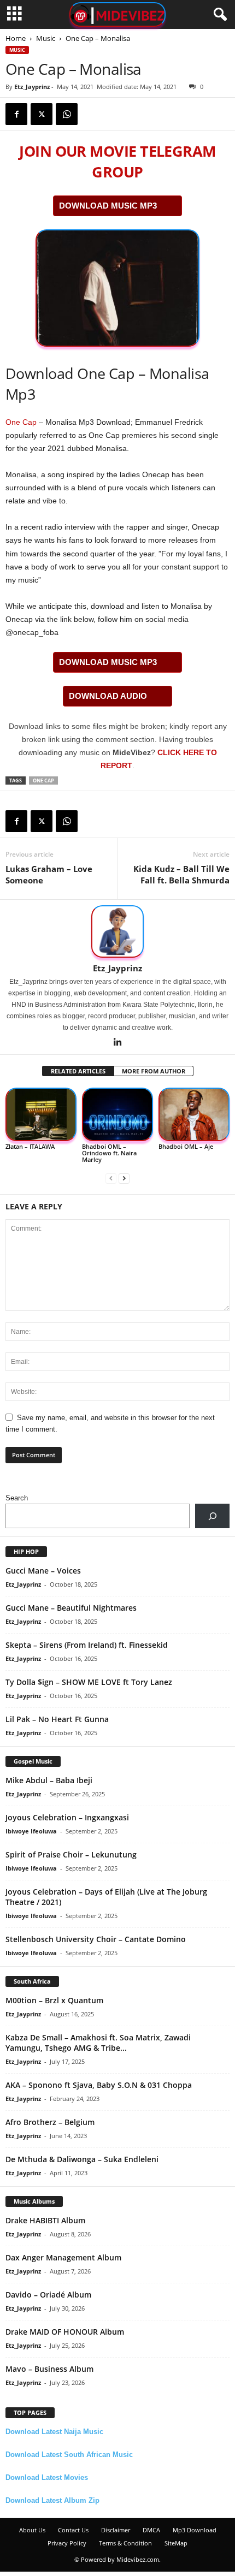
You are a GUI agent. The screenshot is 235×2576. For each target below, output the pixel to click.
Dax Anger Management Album (63, 2257)
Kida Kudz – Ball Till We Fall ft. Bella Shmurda (181, 874)
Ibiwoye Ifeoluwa (31, 1831)
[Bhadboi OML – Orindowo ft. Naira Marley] (117, 1114)
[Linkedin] (117, 1043)
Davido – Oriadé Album (48, 2295)
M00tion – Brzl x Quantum (54, 2000)
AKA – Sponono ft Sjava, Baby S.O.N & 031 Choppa (99, 2085)
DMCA (151, 2530)
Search (17, 1498)
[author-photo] (117, 931)
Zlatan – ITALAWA (30, 1146)
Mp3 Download (195, 2530)
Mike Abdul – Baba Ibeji (49, 1780)
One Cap (21, 422)
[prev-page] (111, 1178)
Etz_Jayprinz (32, 87)
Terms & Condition (125, 2543)
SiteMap (176, 2543)
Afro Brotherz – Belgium (50, 2122)
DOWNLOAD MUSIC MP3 (108, 206)
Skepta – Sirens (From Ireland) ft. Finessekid (87, 1645)
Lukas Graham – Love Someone (49, 874)
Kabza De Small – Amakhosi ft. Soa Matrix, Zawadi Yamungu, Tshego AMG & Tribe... (98, 2043)
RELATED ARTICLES (78, 1071)
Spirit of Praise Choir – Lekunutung (71, 1854)
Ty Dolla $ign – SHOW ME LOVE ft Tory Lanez (89, 1682)
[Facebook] (16, 114)
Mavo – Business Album (49, 2369)
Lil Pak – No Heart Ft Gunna (57, 1719)
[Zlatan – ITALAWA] (41, 1114)
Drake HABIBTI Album (45, 2220)
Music (46, 38)
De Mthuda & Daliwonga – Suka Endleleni (82, 2159)
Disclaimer (116, 2530)
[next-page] (124, 1178)
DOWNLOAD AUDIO (108, 696)
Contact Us (73, 2530)
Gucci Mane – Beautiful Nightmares (71, 1608)
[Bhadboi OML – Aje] (194, 1114)
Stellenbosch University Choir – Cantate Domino (96, 1939)
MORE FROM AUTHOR (154, 1071)
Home (16, 38)
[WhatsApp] (67, 114)
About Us (32, 2530)
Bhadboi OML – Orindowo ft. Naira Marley (109, 1153)
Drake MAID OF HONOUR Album (65, 2332)
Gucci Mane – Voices (43, 1571)
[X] (42, 114)
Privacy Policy (67, 2543)
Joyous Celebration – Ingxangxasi (67, 1817)
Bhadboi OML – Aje (186, 1146)
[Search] (212, 1516)
